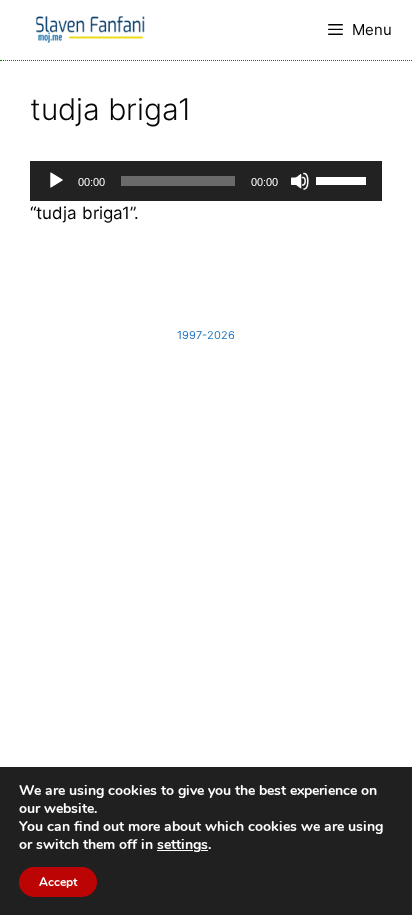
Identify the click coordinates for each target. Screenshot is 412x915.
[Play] (56, 181)
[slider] (344, 179)
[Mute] (300, 181)
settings (182, 845)
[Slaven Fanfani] (90, 30)
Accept (58, 882)
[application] (206, 181)
